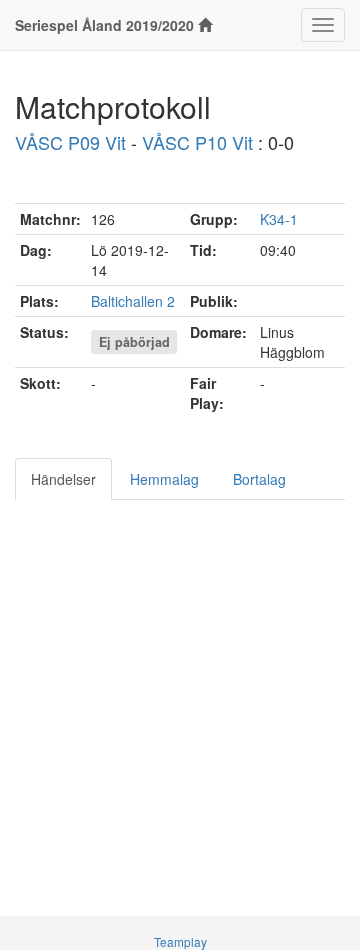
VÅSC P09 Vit (70, 142)
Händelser (63, 479)
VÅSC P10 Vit (197, 142)
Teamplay (180, 941)
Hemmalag (164, 479)
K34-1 (279, 219)
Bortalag (259, 479)
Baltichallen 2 (133, 301)
